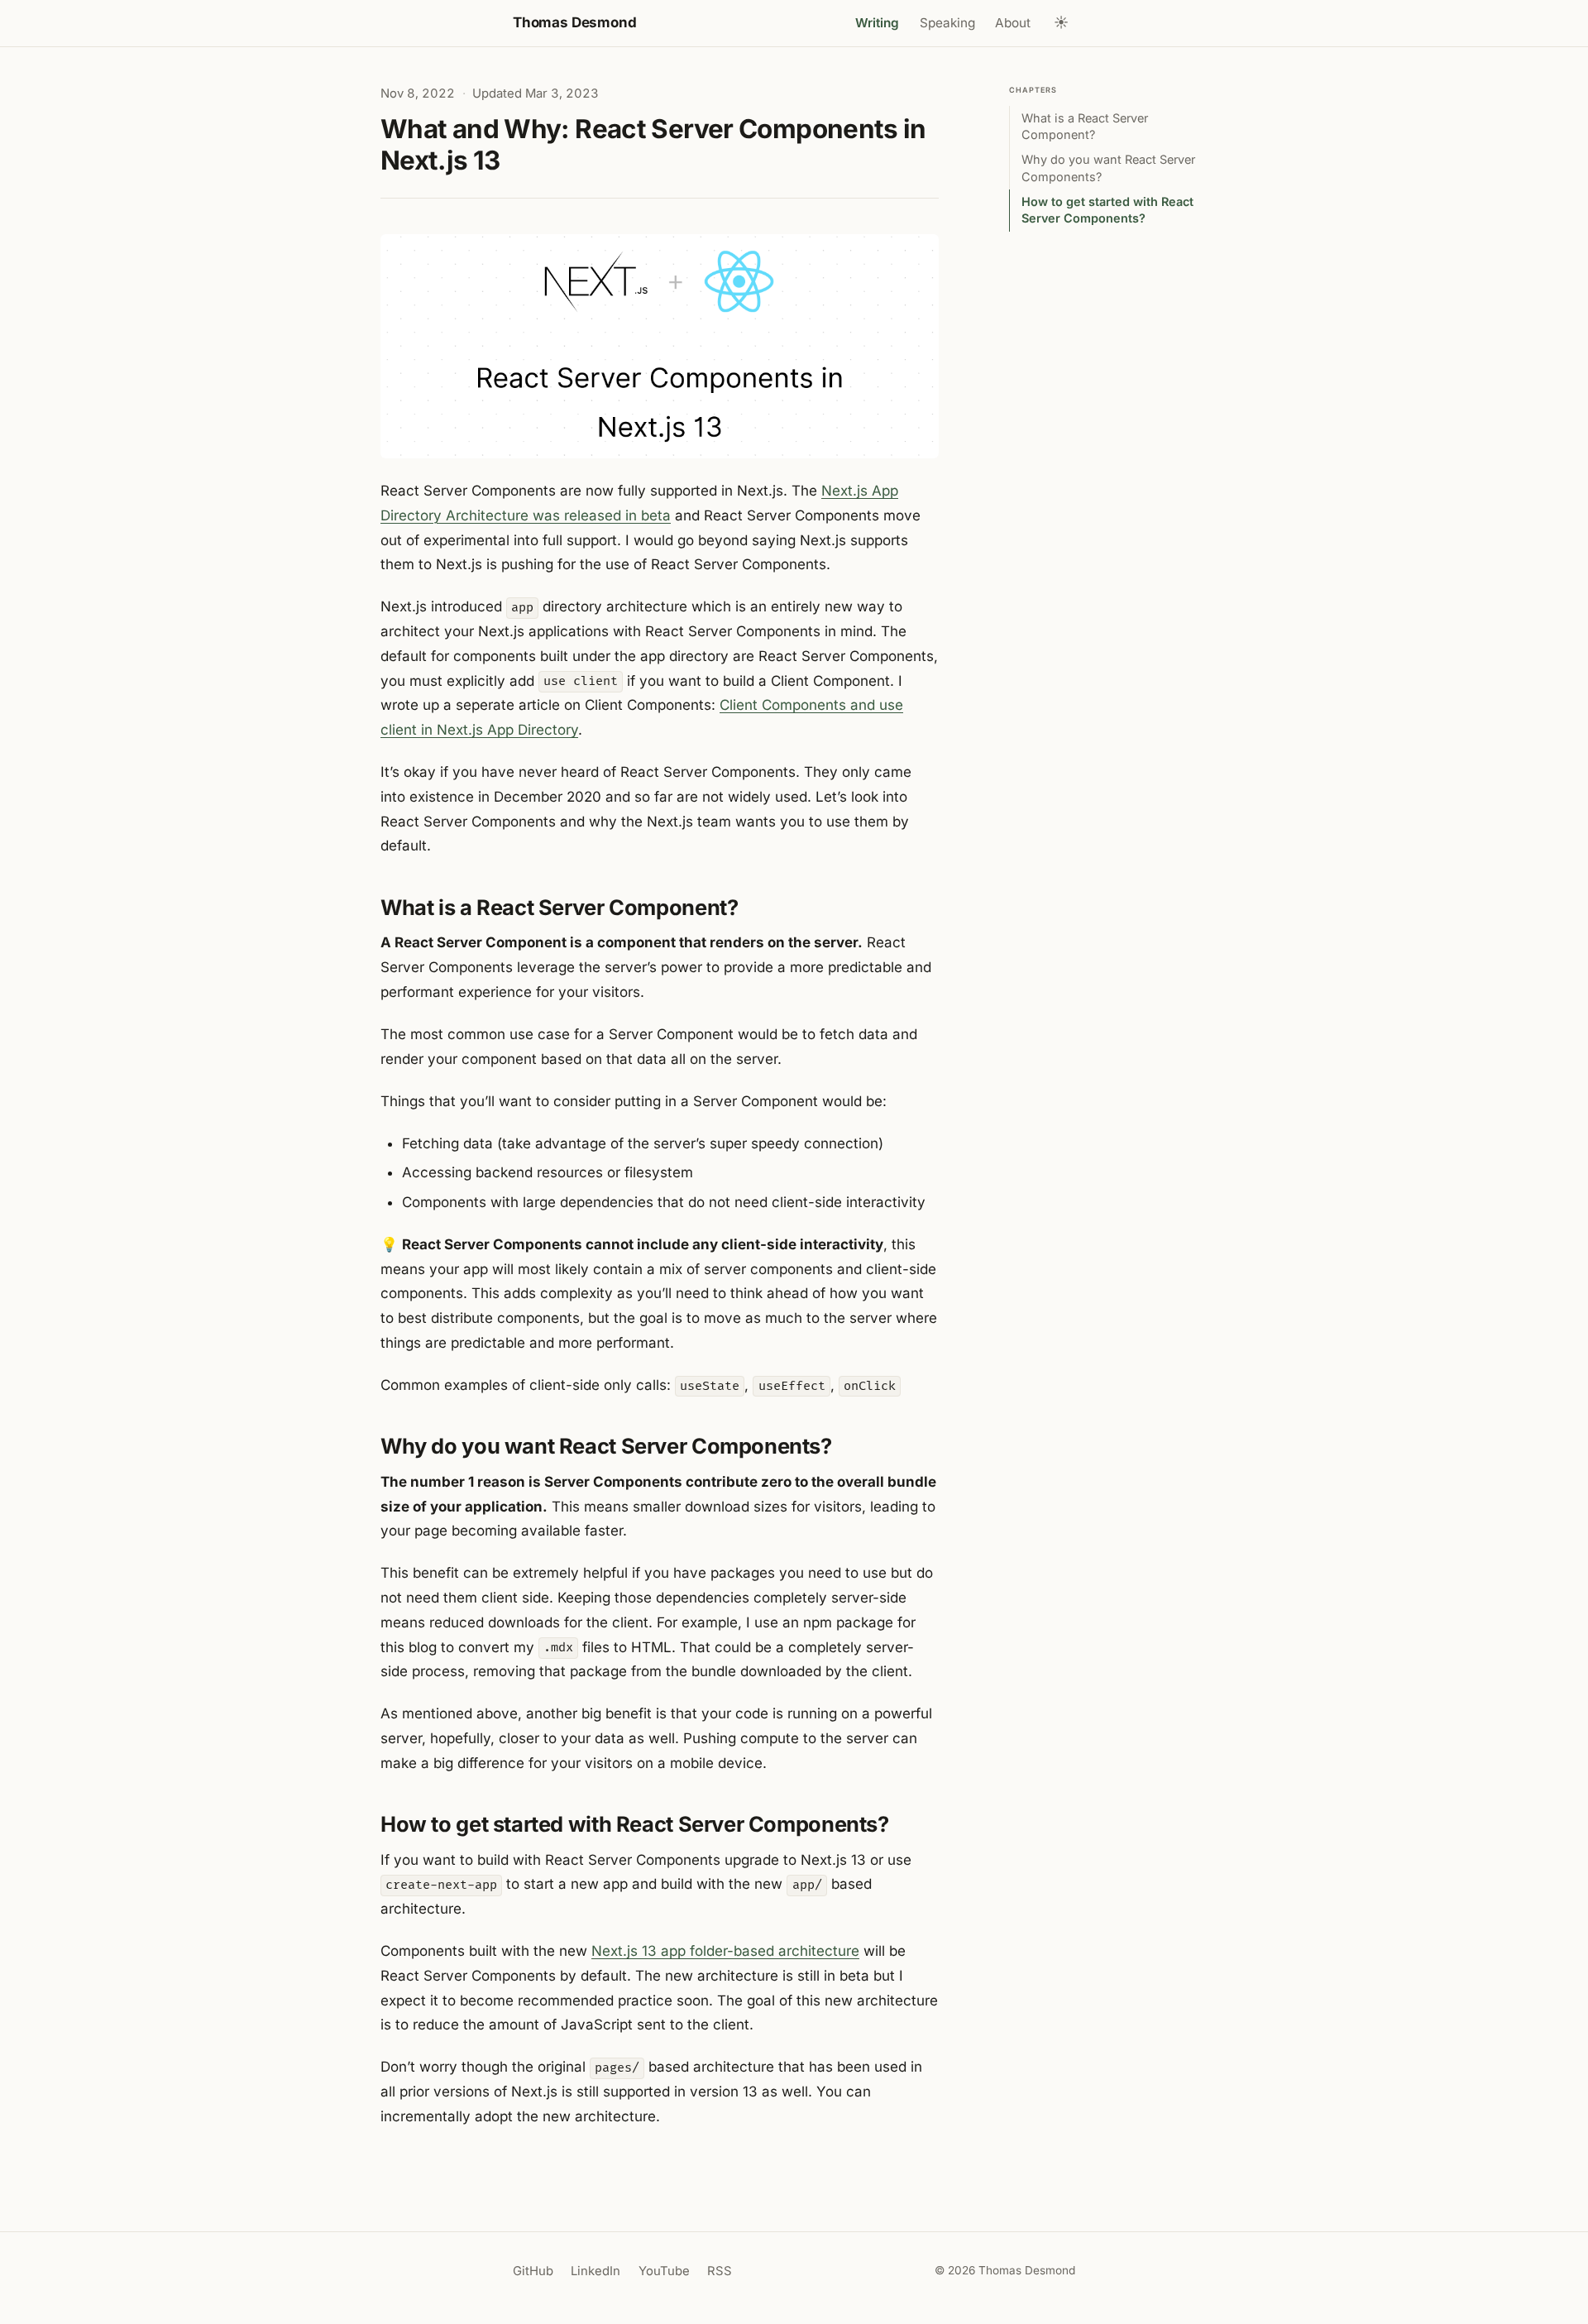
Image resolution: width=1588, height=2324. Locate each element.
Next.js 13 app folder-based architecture (725, 1951)
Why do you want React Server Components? (1108, 168)
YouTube (664, 2271)
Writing (877, 23)
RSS (720, 2271)
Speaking (947, 23)
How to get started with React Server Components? (1107, 210)
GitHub (533, 2271)
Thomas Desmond (575, 22)
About (1013, 23)
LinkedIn (595, 2271)
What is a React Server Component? (1085, 126)
